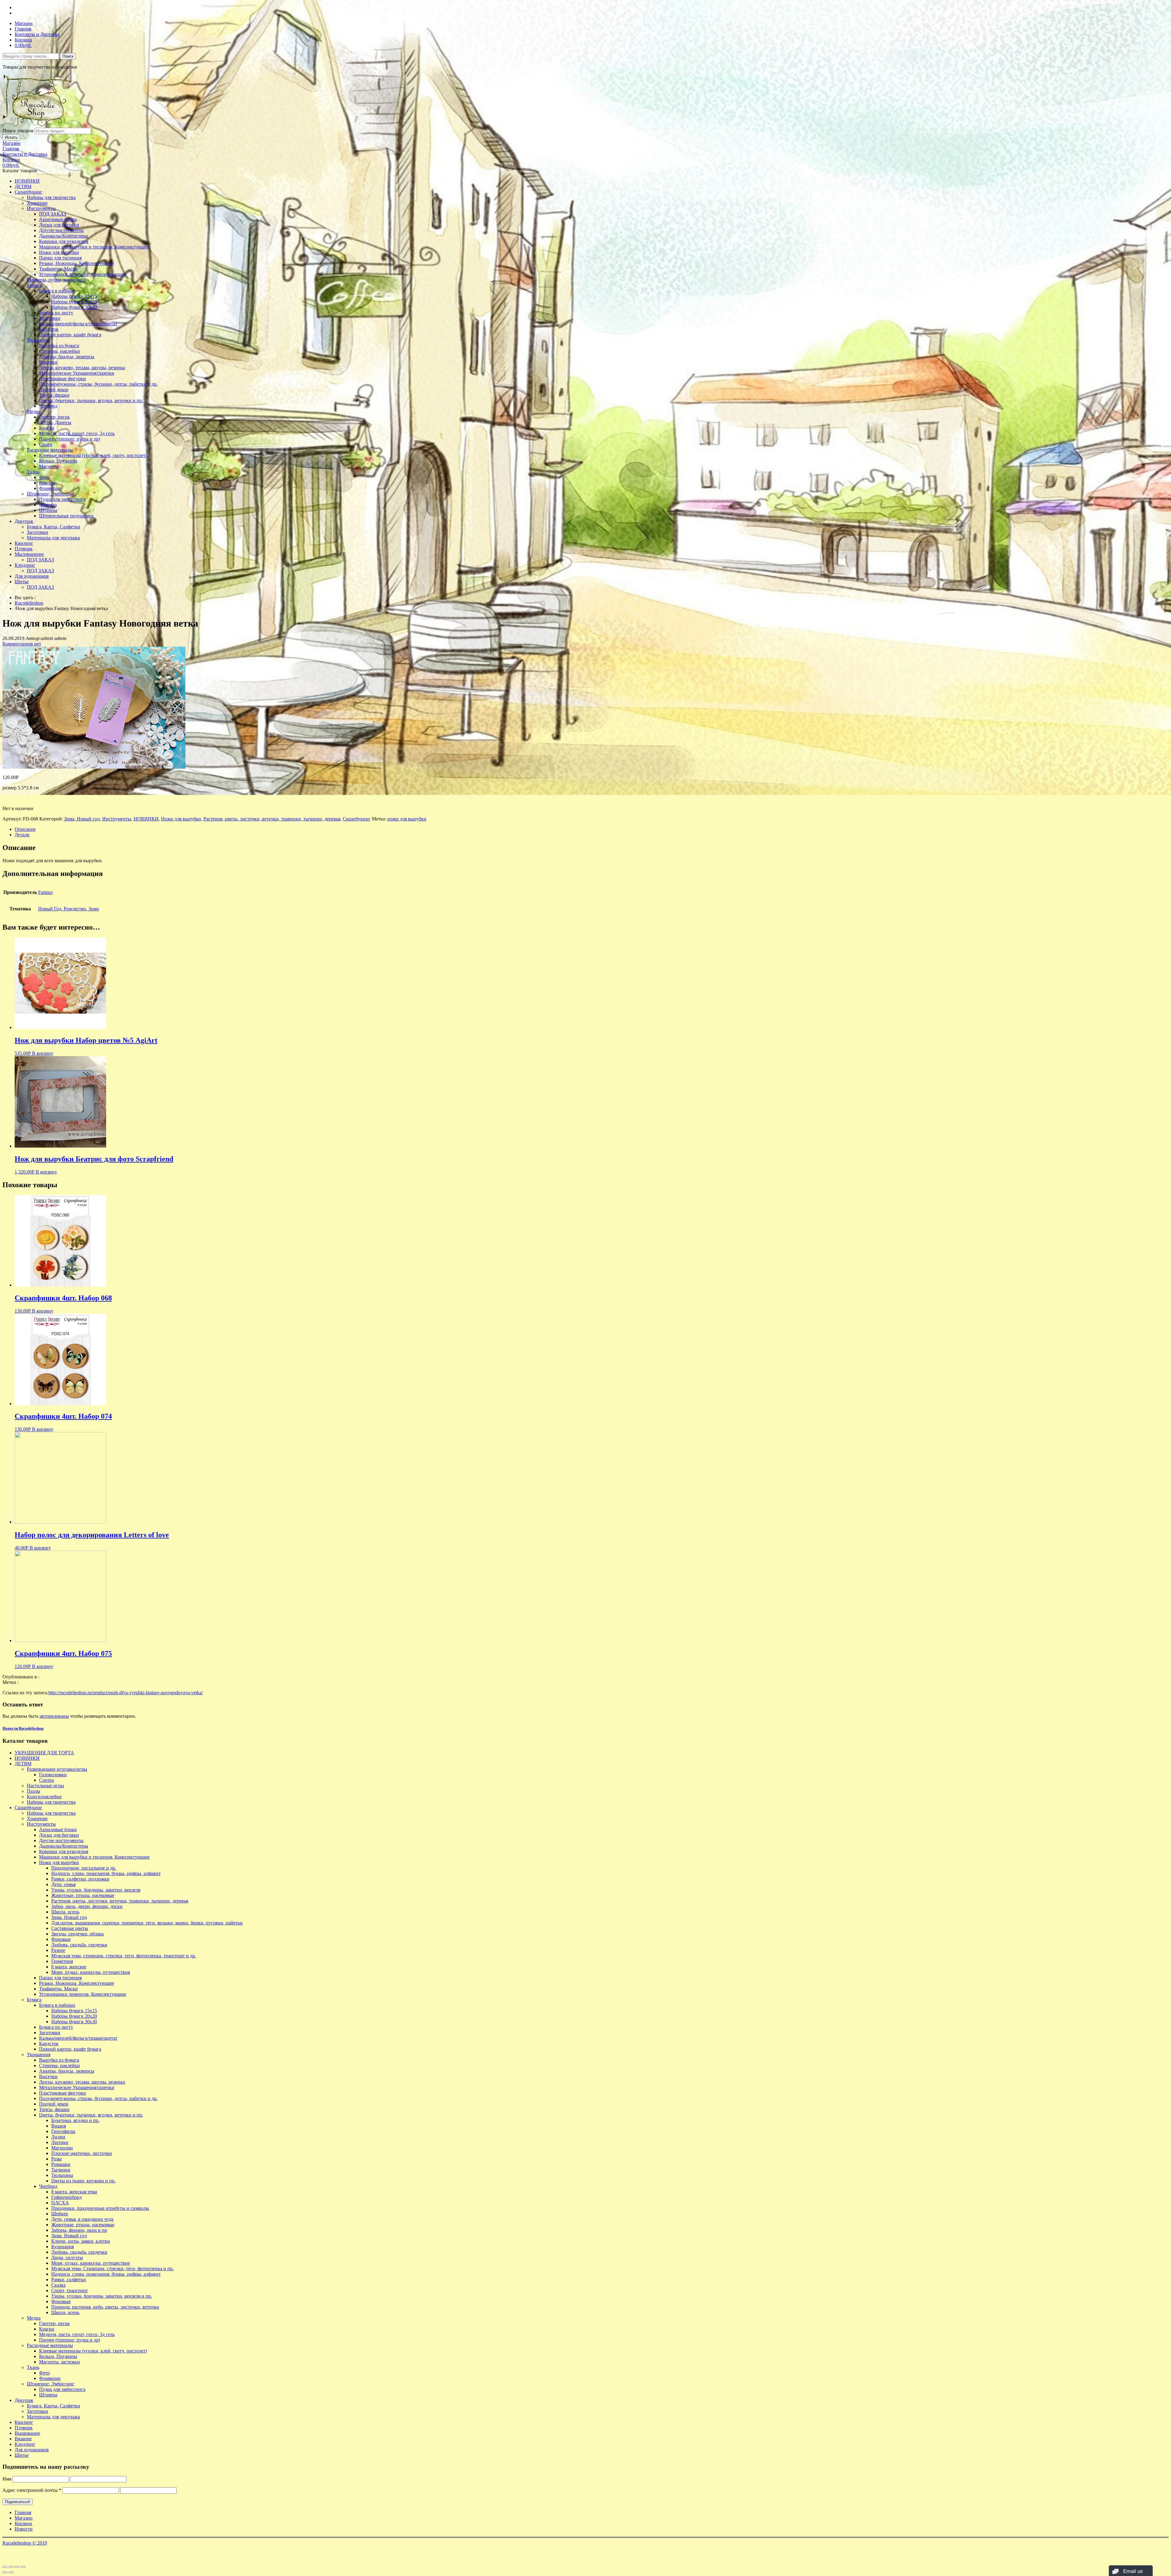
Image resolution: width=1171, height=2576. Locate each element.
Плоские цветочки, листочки (82, 2153)
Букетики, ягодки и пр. (75, 2120)
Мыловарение (29, 554)
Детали (22, 835)
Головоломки (53, 1775)
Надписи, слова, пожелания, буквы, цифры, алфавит (106, 1873)
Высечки (48, 362)
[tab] (592, 829)
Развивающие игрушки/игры (57, 1769)
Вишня (59, 2126)
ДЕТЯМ (23, 186)
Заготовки (50, 318)
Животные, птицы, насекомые (83, 1895)
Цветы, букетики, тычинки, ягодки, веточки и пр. (91, 400)
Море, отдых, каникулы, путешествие (91, 2263)
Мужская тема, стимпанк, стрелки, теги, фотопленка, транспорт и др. (124, 1956)
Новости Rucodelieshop (23, 1728)
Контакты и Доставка (37, 34)
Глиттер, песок (54, 417)
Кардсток (49, 329)
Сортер (47, 1780)
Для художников (32, 576)
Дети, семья (63, 1884)
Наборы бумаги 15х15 (74, 296)
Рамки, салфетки (69, 2279)
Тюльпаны (62, 2175)
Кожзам (47, 483)
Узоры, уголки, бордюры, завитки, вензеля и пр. (102, 2296)
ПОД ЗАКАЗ (53, 214)
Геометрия (62, 1961)
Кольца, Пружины (58, 461)
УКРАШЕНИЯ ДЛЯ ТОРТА (44, 1753)
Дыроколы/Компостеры (64, 236)
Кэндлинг (25, 565)
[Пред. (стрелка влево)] (5, 2572)
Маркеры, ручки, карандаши (57, 280)
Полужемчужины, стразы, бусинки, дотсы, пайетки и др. (98, 384)
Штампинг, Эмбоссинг (51, 494)
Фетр (44, 477)
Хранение (37, 203)
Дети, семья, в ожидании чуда (82, 2219)
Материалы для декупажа (53, 538)
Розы (56, 2159)
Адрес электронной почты (32, 2490)
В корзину (43, 1053)
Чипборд (48, 406)
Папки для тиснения (60, 258)
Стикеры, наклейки (59, 351)
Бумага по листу (56, 313)
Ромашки (61, 2164)
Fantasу (46, 892)
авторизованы (54, 1716)
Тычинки (61, 2170)
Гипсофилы (63, 2131)
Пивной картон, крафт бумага (70, 335)
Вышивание (27, 2433)
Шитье (22, 582)
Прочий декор (54, 389)
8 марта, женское (69, 1967)
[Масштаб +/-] (23, 2567)
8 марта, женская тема (74, 2192)
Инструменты (41, 208)
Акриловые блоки (58, 219)
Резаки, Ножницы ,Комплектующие (77, 263)
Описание (25, 829)
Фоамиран (50, 488)
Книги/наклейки (44, 1797)
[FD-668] (94, 767)
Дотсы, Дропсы (55, 422)
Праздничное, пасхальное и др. (84, 1868)
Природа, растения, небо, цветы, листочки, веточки (105, 2307)
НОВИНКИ (27, 181)
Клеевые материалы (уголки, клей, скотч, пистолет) (93, 455)
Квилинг (24, 543)
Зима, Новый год (82, 819)
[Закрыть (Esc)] (5, 2567)
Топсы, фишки (54, 395)
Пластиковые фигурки (63, 379)
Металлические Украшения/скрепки (77, 373)
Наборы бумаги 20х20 (74, 302)
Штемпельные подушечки (66, 516)
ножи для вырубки (407, 819)
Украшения (39, 340)
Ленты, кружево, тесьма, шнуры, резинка (82, 368)
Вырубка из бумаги (59, 346)
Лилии (58, 2137)
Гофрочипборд (66, 2197)
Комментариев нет (22, 644)
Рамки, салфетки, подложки (80, 1879)
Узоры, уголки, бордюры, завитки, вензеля (96, 1890)
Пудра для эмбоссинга (62, 499)
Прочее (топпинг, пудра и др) (70, 439)
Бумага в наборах (57, 291)
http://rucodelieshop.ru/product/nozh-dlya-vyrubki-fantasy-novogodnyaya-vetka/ (126, 1693)
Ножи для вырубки (59, 252)
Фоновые (61, 1939)
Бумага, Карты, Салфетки (54, 527)
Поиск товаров (18, 131)
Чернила (48, 505)
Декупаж (24, 521)
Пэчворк (24, 549)
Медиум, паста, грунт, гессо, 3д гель (77, 433)
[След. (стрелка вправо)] (11, 2572)
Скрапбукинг (29, 192)
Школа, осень (65, 1912)
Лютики (60, 2142)
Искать (11, 137)
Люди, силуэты (67, 2258)
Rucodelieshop (29, 603)
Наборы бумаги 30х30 (74, 307)
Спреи (46, 444)
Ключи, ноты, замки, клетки (81, 2241)
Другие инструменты (61, 230)
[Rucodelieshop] (38, 125)
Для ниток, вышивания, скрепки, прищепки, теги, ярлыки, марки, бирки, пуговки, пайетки (147, 1923)
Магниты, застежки (59, 2362)
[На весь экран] (17, 2567)
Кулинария (63, 2247)
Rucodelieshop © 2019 (25, 2543)
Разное (58, 1950)
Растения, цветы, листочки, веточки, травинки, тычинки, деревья (272, 819)
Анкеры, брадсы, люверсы (67, 357)
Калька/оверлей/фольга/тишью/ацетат (78, 324)
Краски (47, 428)
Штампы (48, 510)
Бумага (34, 285)
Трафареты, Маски (58, 269)
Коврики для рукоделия (64, 241)
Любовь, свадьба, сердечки (79, 1945)
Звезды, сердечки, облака (77, 1934)
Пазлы (34, 1791)
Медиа (34, 411)
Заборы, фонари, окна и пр (79, 2230)
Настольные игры (45, 1786)
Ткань (33, 472)
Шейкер (60, 2214)
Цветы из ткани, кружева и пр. (83, 2181)
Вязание (23, 2439)
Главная (23, 29)
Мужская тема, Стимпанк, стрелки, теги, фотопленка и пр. (113, 2269)
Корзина (23, 40)
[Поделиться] (11, 2567)
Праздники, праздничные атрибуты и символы (100, 2208)
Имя (7, 2479)
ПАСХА (60, 2203)
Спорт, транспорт (70, 2290)
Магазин (24, 23)
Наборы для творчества (51, 197)
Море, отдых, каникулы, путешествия (91, 1972)
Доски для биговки (59, 225)
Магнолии (62, 2148)
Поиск (68, 56)
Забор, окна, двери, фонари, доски (87, 1906)
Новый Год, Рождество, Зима (68, 909)
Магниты (49, 466)
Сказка (58, 2285)
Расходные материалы (50, 450)
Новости (24, 2529)
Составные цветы (70, 1928)
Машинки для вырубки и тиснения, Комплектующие (94, 247)
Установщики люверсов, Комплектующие (83, 274)
